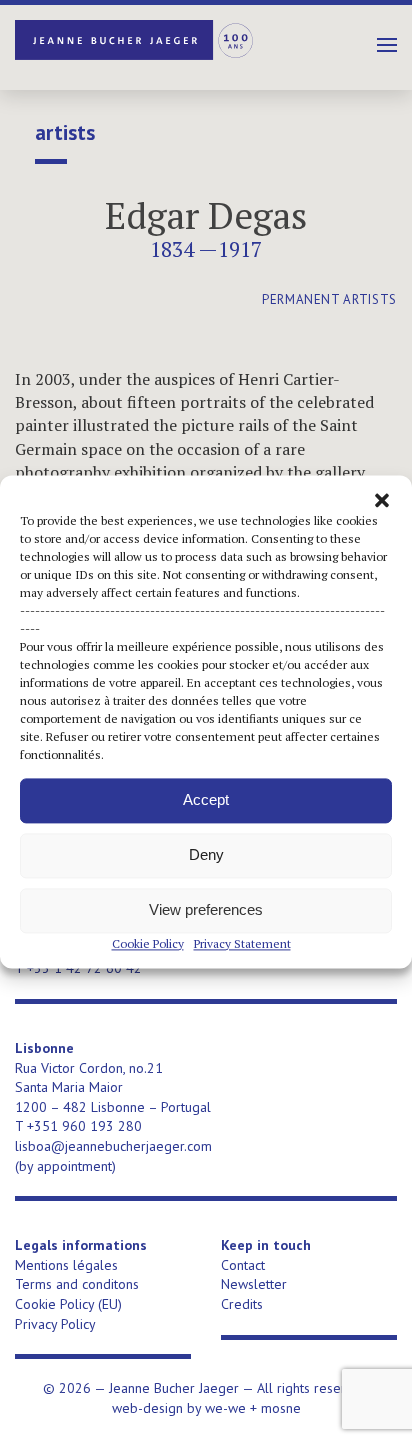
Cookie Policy (148, 943)
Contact (243, 1265)
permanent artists (329, 299)
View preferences (206, 909)
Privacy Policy (55, 1324)
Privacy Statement (242, 943)
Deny (206, 854)
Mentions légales (66, 1265)
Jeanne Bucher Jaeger (135, 40)
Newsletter (254, 1284)
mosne (281, 1408)
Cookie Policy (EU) (68, 1304)
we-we (225, 1408)
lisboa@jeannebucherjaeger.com (113, 1146)
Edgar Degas (206, 215)
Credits (242, 1304)
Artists (65, 133)
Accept (206, 799)
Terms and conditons (77, 1284)
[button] (382, 500)
